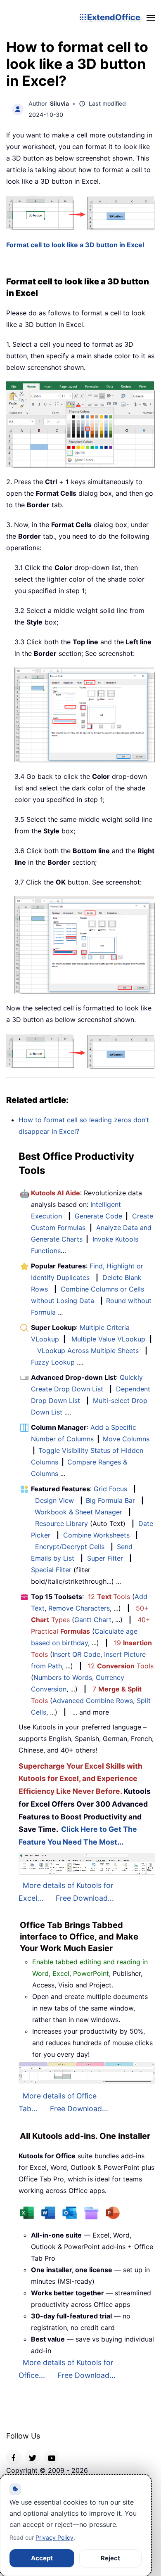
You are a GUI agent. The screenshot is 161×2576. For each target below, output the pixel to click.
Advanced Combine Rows (93, 1701)
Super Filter (105, 1558)
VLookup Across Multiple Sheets (88, 1351)
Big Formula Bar (110, 1500)
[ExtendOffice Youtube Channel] (52, 2457)
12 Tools (109, 1597)
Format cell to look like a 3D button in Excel (75, 245)
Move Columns (126, 1439)
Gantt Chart (93, 1620)
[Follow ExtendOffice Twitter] (33, 2457)
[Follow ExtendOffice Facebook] (14, 2457)
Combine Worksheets (96, 1535)
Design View (54, 1500)
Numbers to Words (63, 1677)
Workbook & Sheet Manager (78, 1512)
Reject (110, 2558)
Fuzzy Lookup (53, 1362)
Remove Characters (79, 1608)
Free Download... (85, 1898)
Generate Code (98, 1216)
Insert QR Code (76, 1654)
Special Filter (51, 1570)
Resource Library (62, 1523)
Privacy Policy (54, 2537)
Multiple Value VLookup (108, 1339)
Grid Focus (110, 1489)
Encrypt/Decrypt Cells (70, 1547)
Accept (42, 2558)
